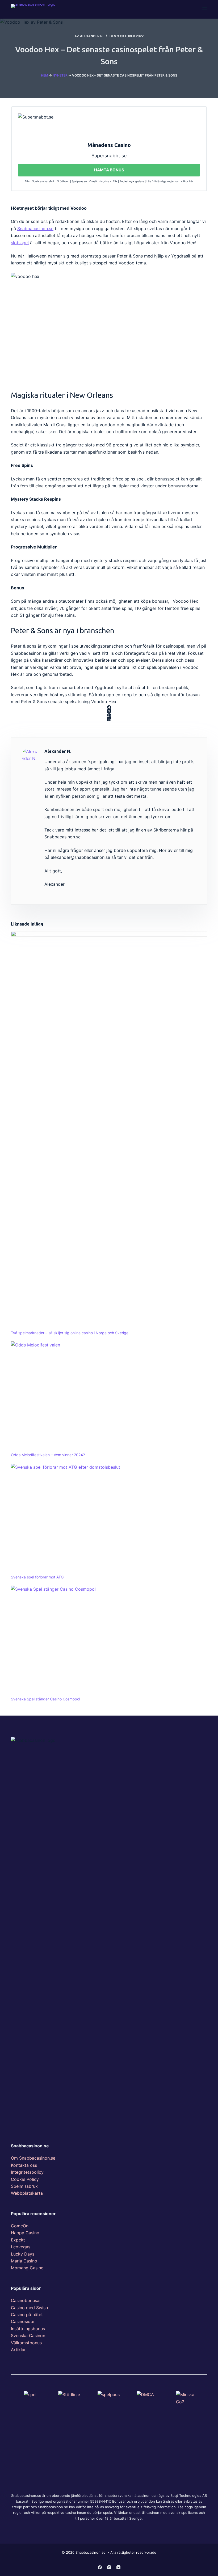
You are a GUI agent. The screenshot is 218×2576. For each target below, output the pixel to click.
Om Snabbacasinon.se (33, 2158)
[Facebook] (109, 707)
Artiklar (18, 2350)
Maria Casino (24, 2261)
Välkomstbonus (26, 2343)
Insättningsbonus (28, 2329)
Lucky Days (23, 2254)
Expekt (18, 2240)
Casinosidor (23, 2321)
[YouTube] (118, 2567)
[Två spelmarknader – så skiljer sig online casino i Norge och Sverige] (109, 1130)
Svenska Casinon (28, 2336)
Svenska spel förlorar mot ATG (37, 1577)
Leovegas (21, 2247)
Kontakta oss (24, 2165)
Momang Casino (27, 2268)
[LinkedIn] (109, 719)
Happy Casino (25, 2233)
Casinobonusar (26, 2300)
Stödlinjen (63, 181)
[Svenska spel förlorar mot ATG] (109, 1519)
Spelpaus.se (79, 181)
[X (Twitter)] (109, 711)
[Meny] (205, 9)
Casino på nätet (27, 2315)
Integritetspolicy (27, 2172)
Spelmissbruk (24, 2186)
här (191, 181)
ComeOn (20, 2226)
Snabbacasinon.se (35, 229)
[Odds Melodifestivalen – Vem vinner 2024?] (109, 1397)
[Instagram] (109, 2567)
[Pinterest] (109, 715)
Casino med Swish (29, 2308)
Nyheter (60, 75)
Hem (45, 75)
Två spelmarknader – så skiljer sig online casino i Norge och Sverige (70, 1333)
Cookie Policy (25, 2179)
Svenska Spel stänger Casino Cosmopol (45, 1699)
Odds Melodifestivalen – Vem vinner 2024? (48, 1455)
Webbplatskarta (27, 2193)
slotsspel (20, 243)
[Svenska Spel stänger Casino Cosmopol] (109, 1641)
